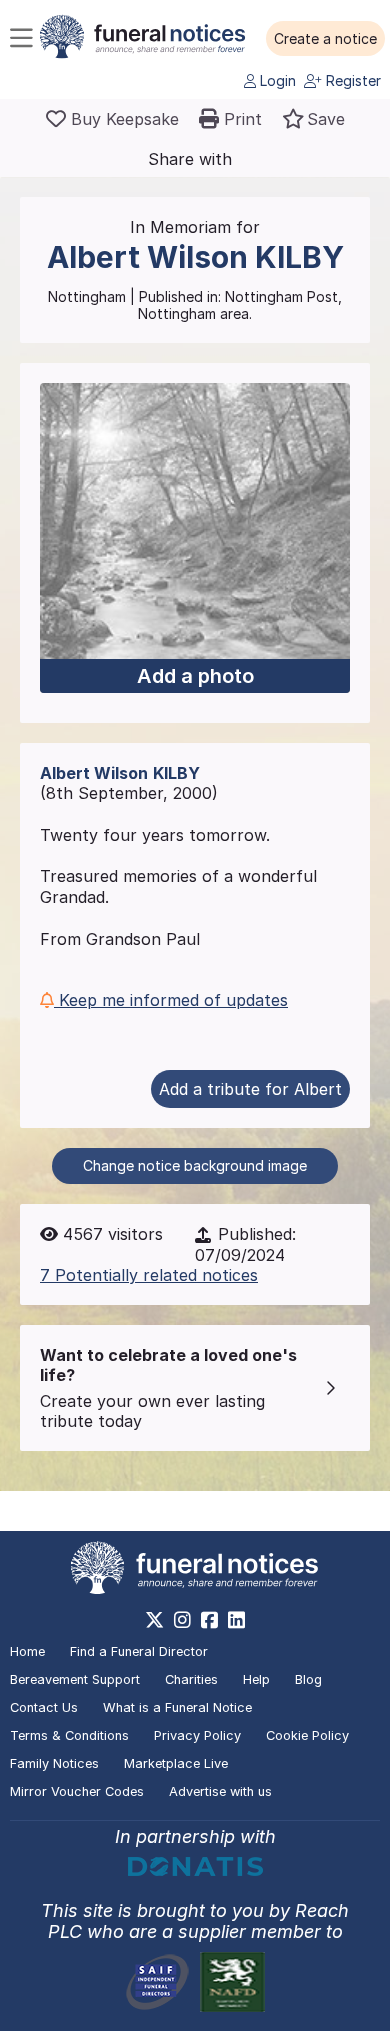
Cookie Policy (307, 1735)
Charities (191, 1679)
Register (351, 80)
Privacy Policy (197, 1735)
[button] (325, 39)
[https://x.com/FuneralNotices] (154, 1620)
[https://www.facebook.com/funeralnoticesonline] (209, 1620)
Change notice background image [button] (195, 1165)
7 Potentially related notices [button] (149, 1275)
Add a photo (195, 676)
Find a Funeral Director (139, 1651)
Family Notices (54, 1763)
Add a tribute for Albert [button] (250, 1089)
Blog (308, 1679)
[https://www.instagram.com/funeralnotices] (182, 1620)
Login (276, 80)
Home (27, 1651)
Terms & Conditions (69, 1735)
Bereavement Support (75, 1679)
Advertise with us (220, 1791)
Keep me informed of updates (171, 1000)
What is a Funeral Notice (177, 1707)
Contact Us (44, 1707)
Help (256, 1679)
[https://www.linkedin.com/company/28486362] (236, 1620)
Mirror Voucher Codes (77, 1791)
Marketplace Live (176, 1763)
